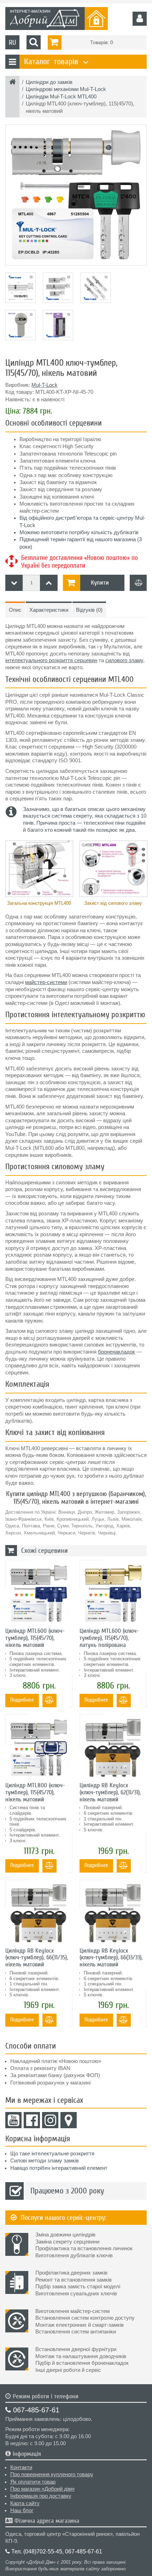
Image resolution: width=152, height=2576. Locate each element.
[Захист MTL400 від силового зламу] (113, 869)
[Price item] (49, 583)
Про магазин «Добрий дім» (42, 2489)
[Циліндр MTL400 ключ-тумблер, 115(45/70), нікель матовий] (76, 195)
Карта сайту (25, 2503)
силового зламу (124, 660)
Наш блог (22, 2510)
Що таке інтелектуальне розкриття (52, 2154)
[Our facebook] (32, 2120)
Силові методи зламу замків (45, 2161)
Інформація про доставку (41, 2496)
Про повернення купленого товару (52, 2474)
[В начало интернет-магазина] (13, 83)
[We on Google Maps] (69, 2120)
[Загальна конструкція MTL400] (39, 869)
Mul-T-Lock (45, 385)
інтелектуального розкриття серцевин (51, 660)
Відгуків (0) (89, 610)
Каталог (55, 62)
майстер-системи (46, 982)
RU (12, 42)
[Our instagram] (50, 2120)
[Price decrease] (14, 583)
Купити (100, 583)
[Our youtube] (13, 2120)
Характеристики (49, 610)
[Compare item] (138, 583)
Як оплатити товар (33, 2482)
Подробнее (22, 1700)
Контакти (21, 2467)
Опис (15, 610)
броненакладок (116, 1352)
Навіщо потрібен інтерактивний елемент (59, 2168)
